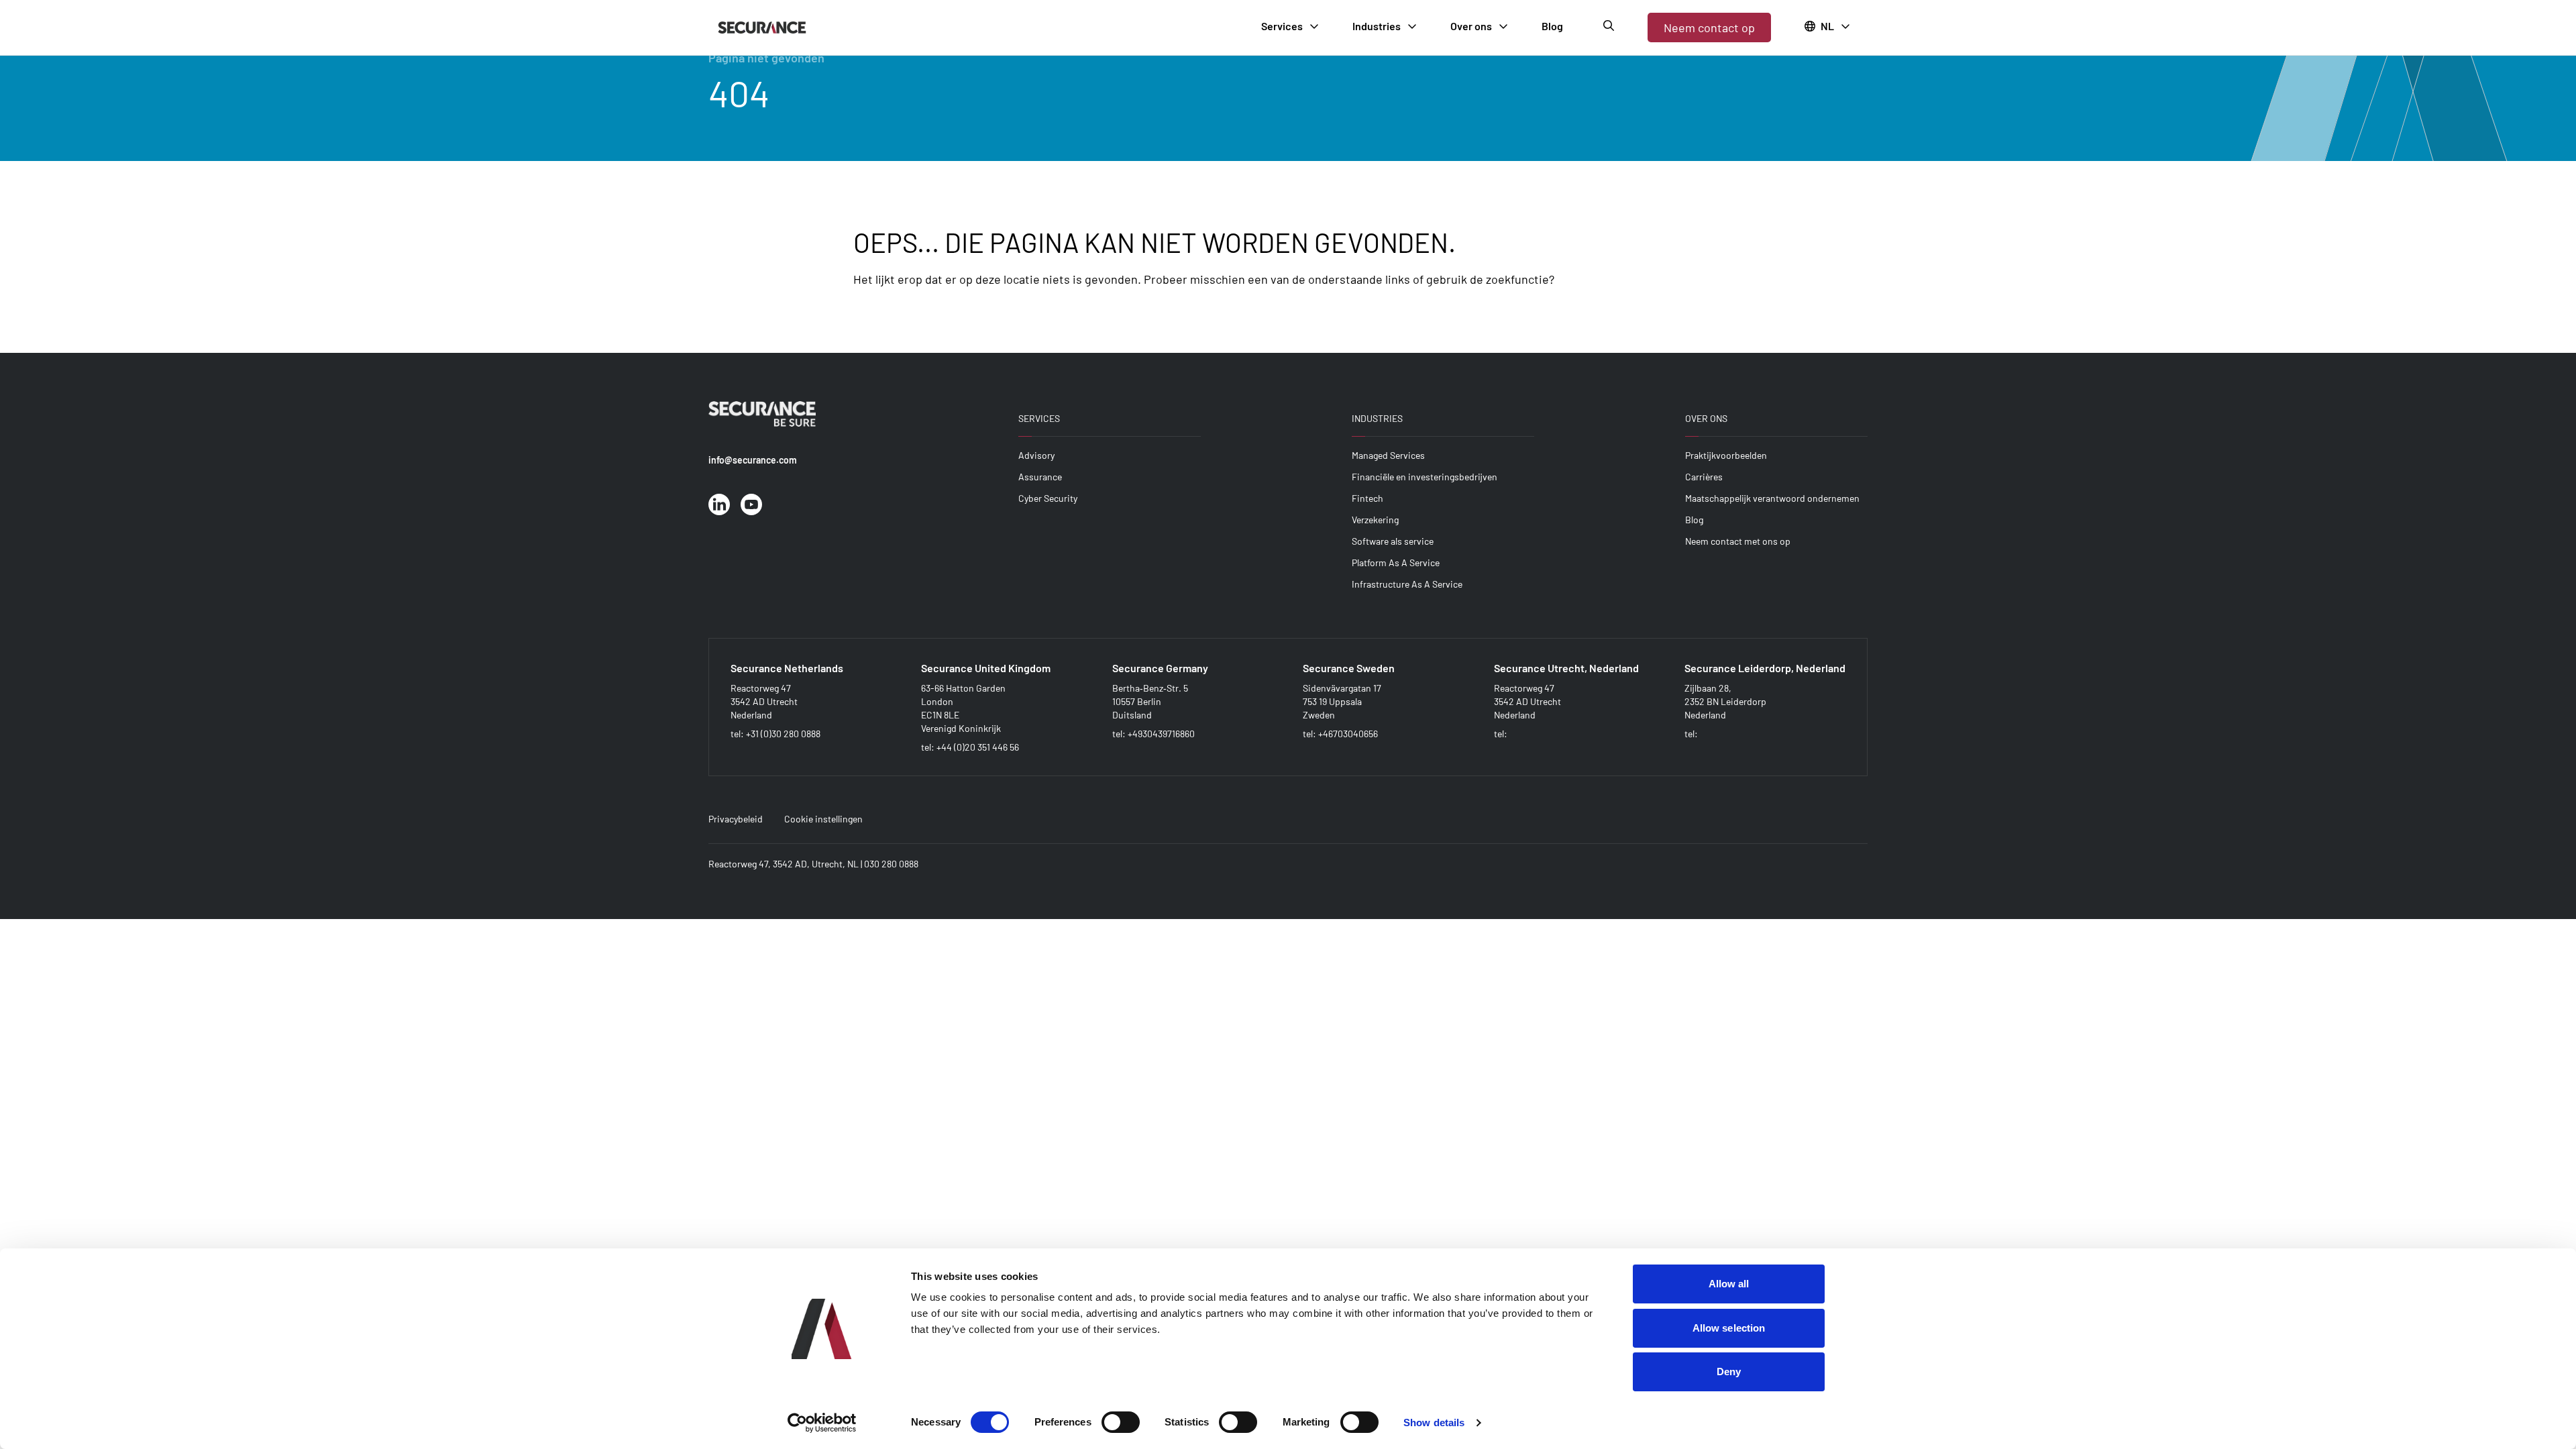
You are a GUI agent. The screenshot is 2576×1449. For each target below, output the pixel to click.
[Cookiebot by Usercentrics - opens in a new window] (822, 1423)
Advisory (1036, 455)
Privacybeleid (736, 819)
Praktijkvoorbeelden (1726, 455)
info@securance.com (753, 460)
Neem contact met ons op (1738, 541)
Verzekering (1375, 520)
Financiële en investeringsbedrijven (1425, 477)
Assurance (1040, 477)
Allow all (1729, 1284)
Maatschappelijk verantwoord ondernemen (1772, 498)
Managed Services (1388, 455)
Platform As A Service (1396, 562)
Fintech (1367, 498)
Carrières (1704, 477)
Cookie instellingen (823, 819)
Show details (1434, 1423)
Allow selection (1729, 1328)
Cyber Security (1048, 498)
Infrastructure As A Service (1407, 584)
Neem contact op (1709, 28)
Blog (1694, 520)
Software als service (1393, 541)
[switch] (1121, 1422)
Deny (1729, 1372)
